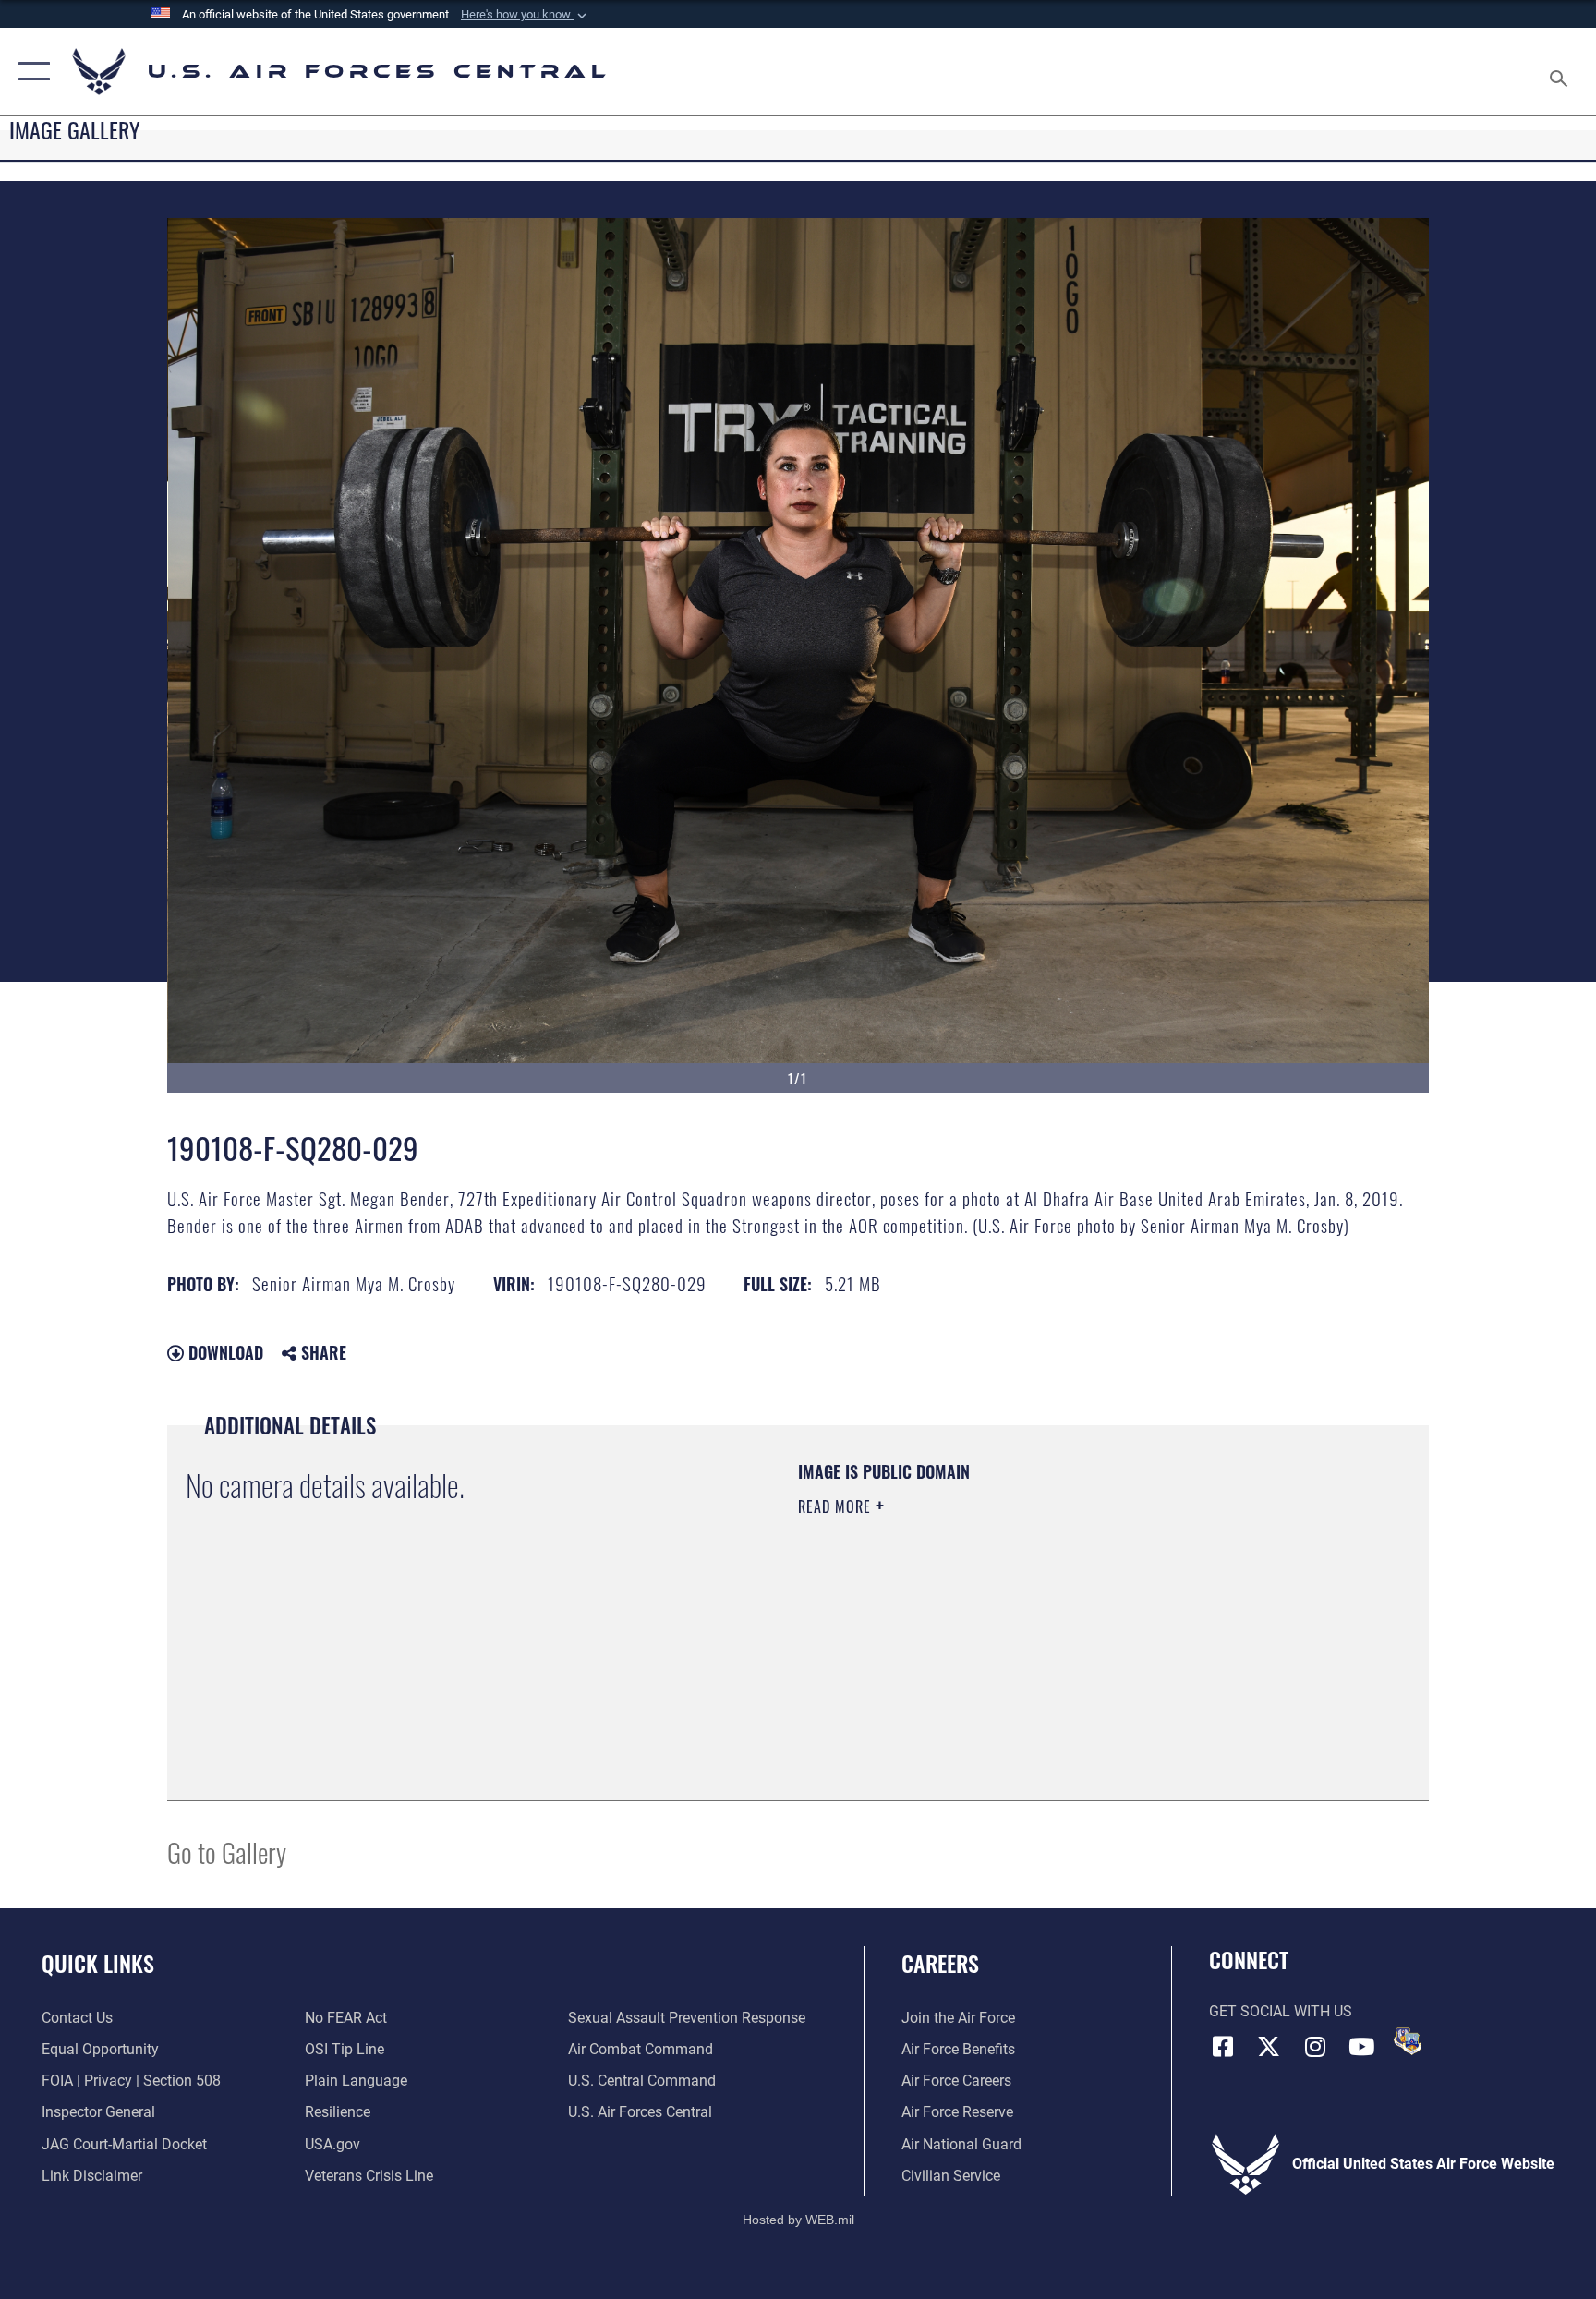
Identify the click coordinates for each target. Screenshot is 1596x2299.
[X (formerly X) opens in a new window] (1269, 2047)
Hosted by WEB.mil (798, 2220)
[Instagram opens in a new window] (1315, 2047)
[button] (526, 15)
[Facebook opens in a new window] (1223, 2047)
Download (224, 1352)
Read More (837, 1506)
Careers (940, 1963)
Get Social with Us (1281, 2011)
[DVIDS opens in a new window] (1408, 2041)
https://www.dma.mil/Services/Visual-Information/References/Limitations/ (1015, 1624)
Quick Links (98, 1963)
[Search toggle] (1561, 72)
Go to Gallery (227, 1851)
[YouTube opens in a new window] (1361, 2047)
